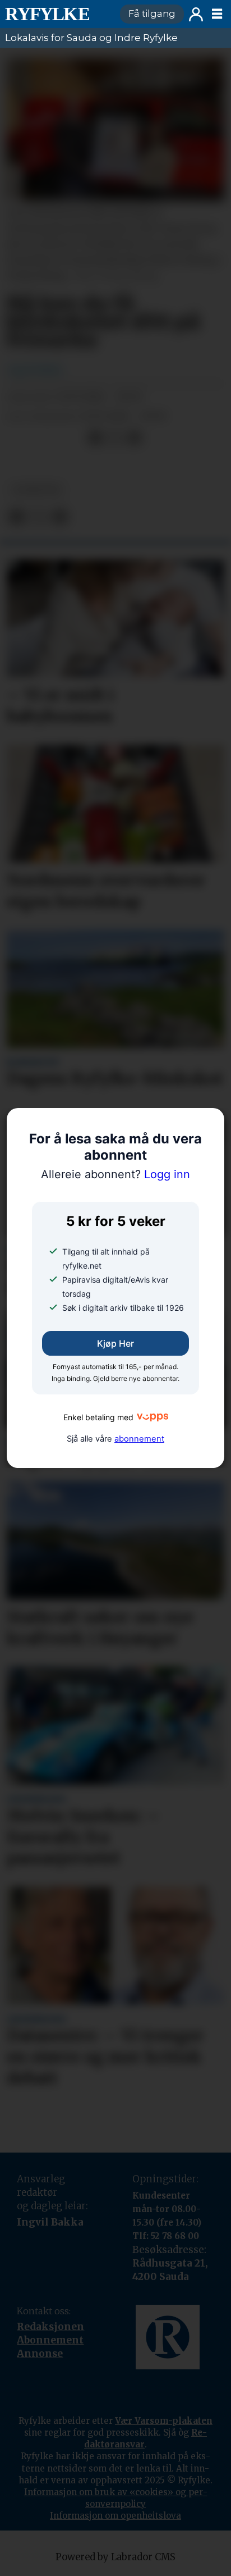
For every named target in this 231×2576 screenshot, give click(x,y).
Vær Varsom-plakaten (164, 2421)
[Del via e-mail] (134, 438)
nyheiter (36, 490)
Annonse (40, 2354)
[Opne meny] (217, 14)
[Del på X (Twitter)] (115, 438)
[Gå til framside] (57, 14)
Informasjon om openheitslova (115, 2516)
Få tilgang (152, 13)
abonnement (139, 1439)
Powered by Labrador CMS (115, 2557)
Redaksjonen (50, 2327)
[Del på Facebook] (95, 438)
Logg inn (196, 14)
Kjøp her (115, 1343)
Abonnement (50, 2340)
